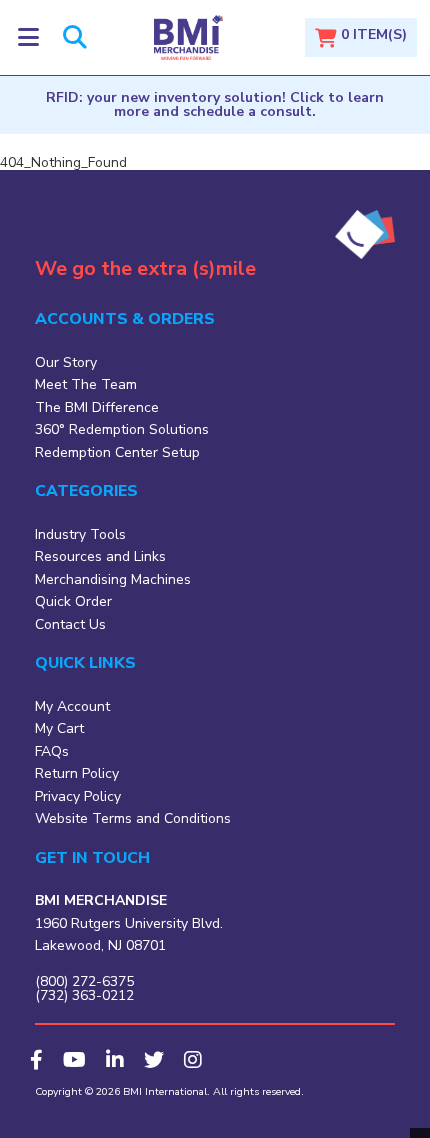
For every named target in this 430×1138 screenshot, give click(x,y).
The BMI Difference (97, 407)
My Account (72, 706)
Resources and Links (100, 556)
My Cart (59, 728)
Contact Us (70, 624)
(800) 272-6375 (84, 981)
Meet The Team (86, 384)
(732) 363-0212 (84, 995)
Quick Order (73, 601)
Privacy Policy (78, 796)
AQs (55, 751)
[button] (28, 37)
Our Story (66, 362)
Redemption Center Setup (117, 452)
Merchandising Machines (113, 579)
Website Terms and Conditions (133, 818)
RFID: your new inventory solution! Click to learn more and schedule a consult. (215, 104)
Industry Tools (80, 534)
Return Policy (77, 773)
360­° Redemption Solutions (122, 429)
